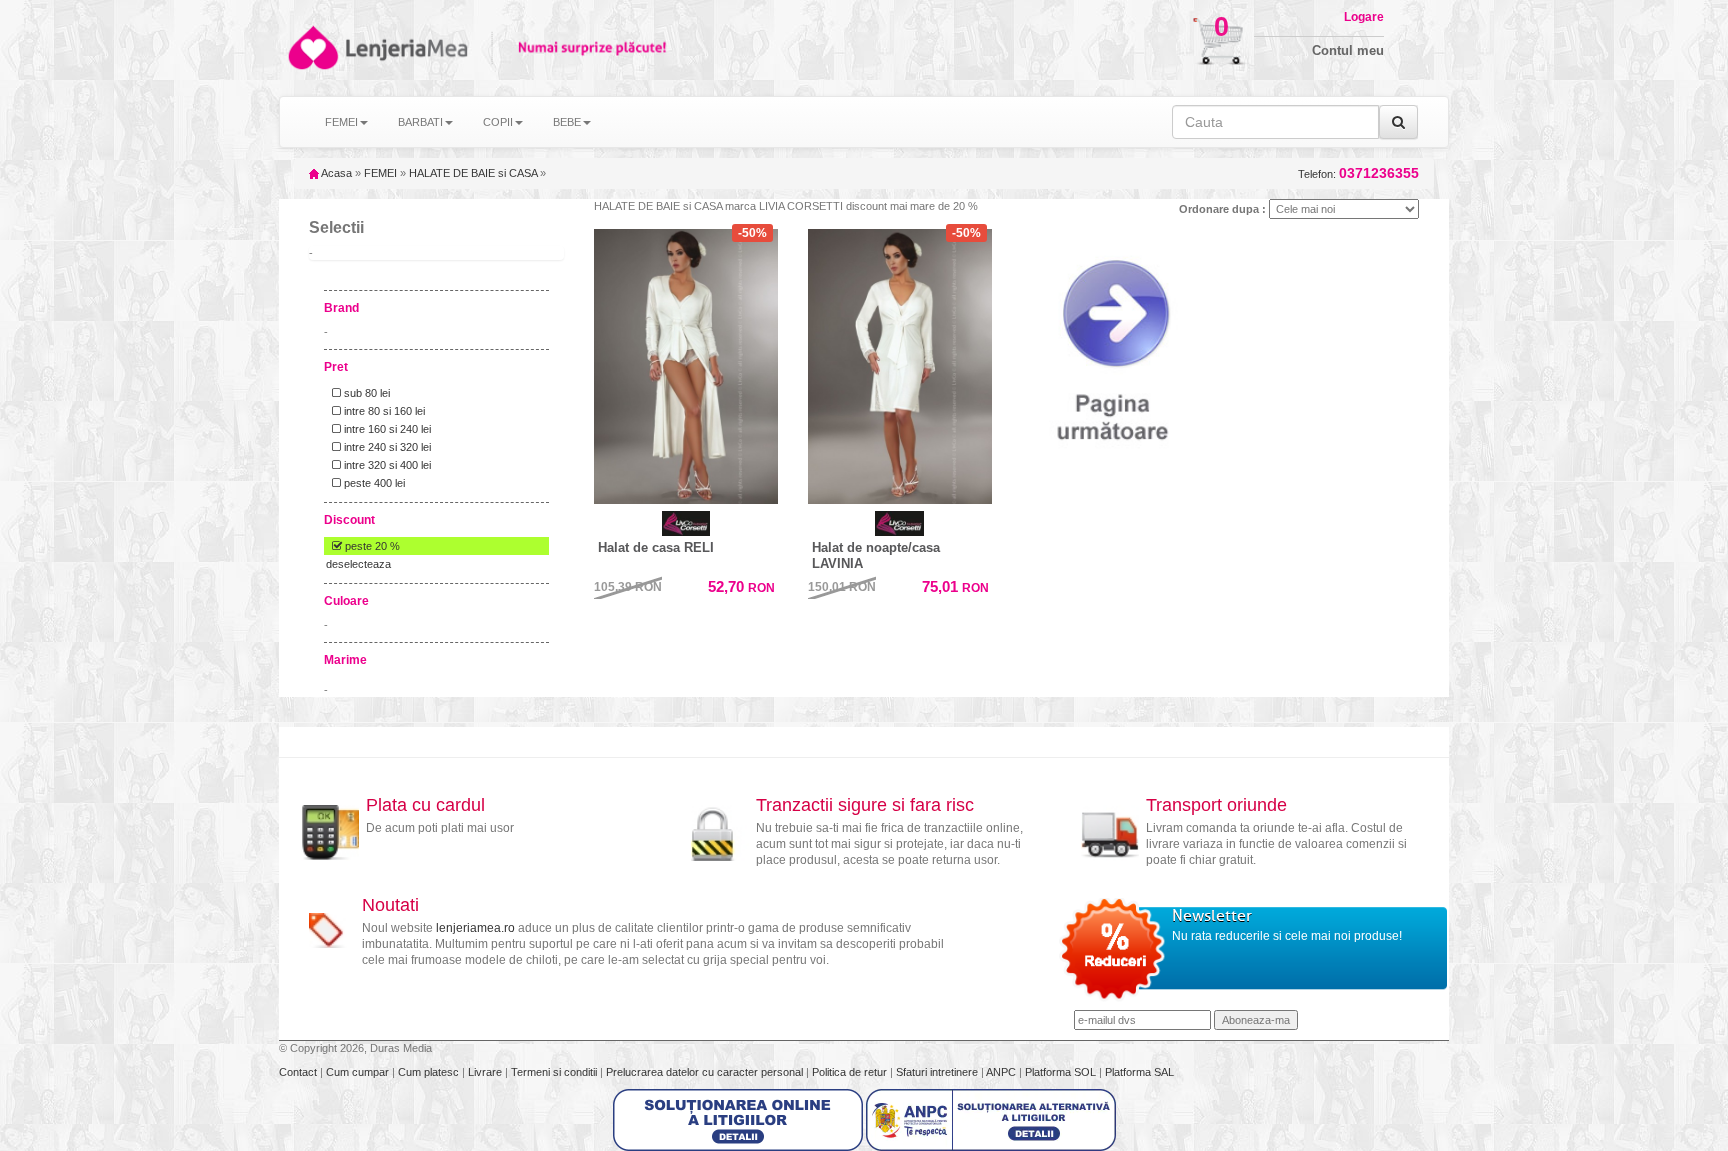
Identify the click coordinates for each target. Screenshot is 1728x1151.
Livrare (486, 1072)
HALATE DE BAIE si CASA (473, 173)
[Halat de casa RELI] (686, 367)
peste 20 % (371, 546)
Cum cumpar (359, 1072)
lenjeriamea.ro (475, 928)
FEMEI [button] (341, 122)
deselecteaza (358, 564)
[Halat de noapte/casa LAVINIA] (900, 367)
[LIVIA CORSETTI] (686, 523)
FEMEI (380, 173)
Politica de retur (851, 1072)
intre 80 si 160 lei (383, 411)
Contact (299, 1072)
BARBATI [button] (420, 122)
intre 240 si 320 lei (386, 447)
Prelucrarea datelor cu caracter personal (706, 1072)
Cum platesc (430, 1072)
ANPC (1001, 1072)
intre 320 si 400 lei (386, 465)
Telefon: (1358, 173)
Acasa (335, 173)
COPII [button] (498, 122)
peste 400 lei (373, 483)
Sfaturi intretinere (938, 1072)
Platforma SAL (1139, 1072)
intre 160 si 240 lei (386, 429)
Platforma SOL (1060, 1072)
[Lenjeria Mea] (311, 47)
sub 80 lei (365, 393)
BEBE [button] (567, 122)
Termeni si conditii (555, 1072)
